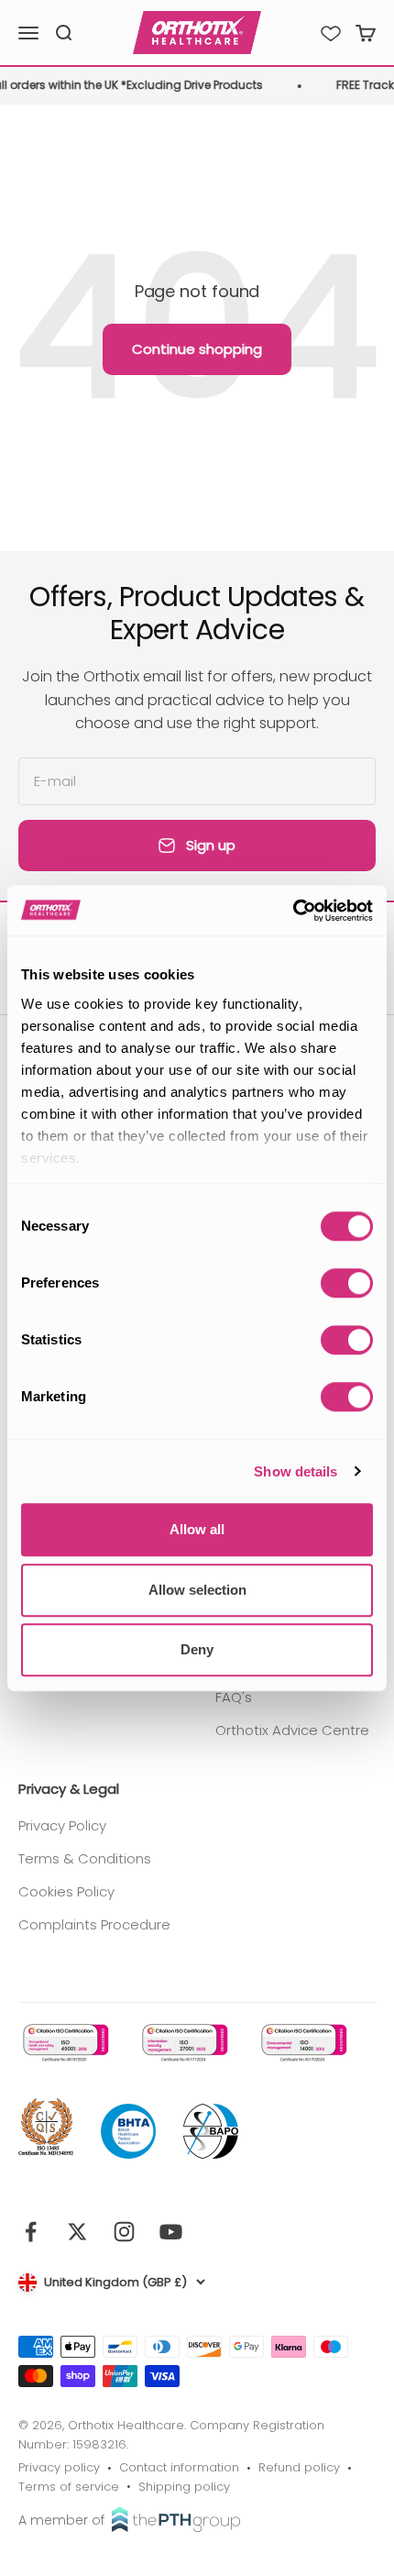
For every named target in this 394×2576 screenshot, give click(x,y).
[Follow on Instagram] (124, 2232)
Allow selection (197, 1590)
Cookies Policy (66, 1891)
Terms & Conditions (85, 1858)
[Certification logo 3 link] (302, 2043)
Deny (197, 1649)
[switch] (347, 1283)
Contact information (179, 2467)
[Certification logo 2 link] (183, 2043)
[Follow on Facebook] (31, 2232)
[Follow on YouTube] (171, 2232)
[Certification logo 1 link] (64, 2043)
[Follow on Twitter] (77, 2232)
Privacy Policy (62, 1825)
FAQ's (234, 1697)
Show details (295, 1471)
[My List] (331, 33)
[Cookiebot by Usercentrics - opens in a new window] (293, 911)
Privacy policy (59, 2467)
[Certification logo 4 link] (46, 2128)
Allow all (197, 1529)
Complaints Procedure (94, 1924)
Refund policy (299, 2467)
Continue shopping (197, 349)
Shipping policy (184, 2487)
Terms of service (69, 2487)
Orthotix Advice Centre (292, 1730)
